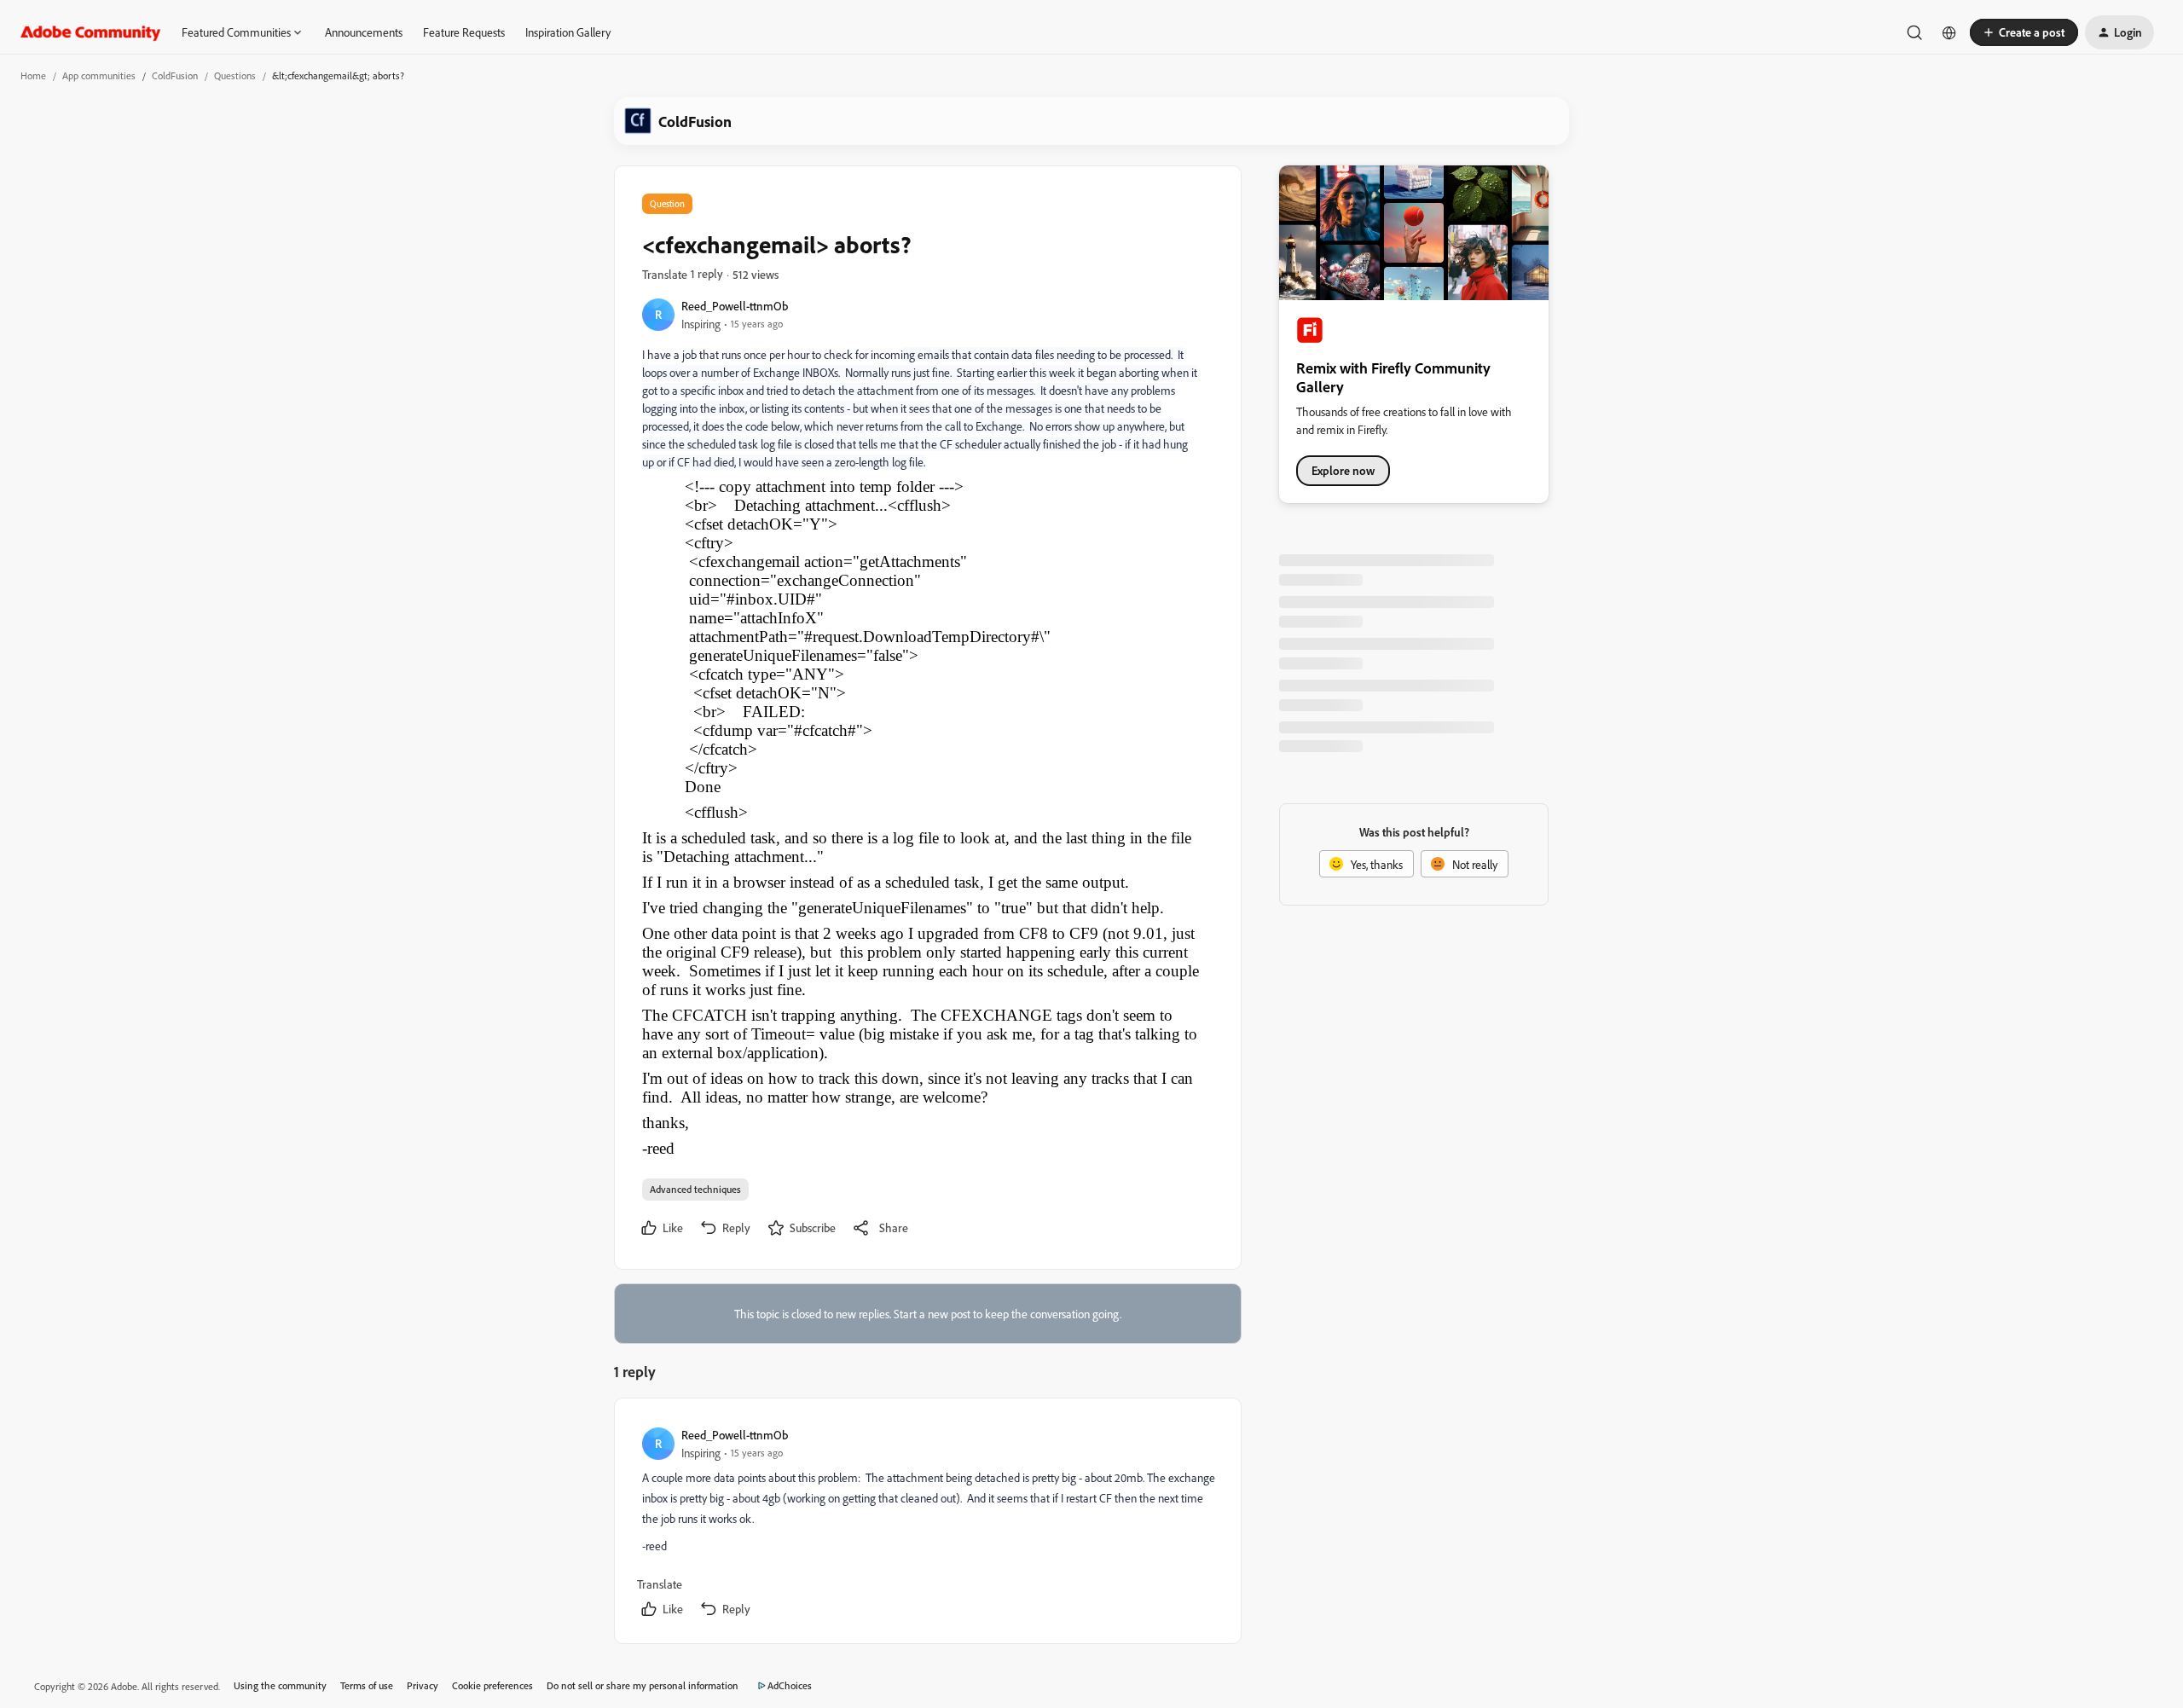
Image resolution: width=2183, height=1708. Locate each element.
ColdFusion (175, 75)
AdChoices (790, 1685)
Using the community (280, 1685)
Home (33, 75)
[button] (2024, 32)
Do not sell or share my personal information (643, 1685)
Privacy (423, 1685)
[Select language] (1949, 32)
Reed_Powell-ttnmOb (735, 306)
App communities (99, 75)
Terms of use (367, 1685)
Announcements (364, 32)
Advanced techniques (695, 1189)
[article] (927, 1524)
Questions (235, 75)
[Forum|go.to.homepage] (91, 32)
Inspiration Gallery (568, 32)
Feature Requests (464, 32)
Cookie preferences (492, 1685)
